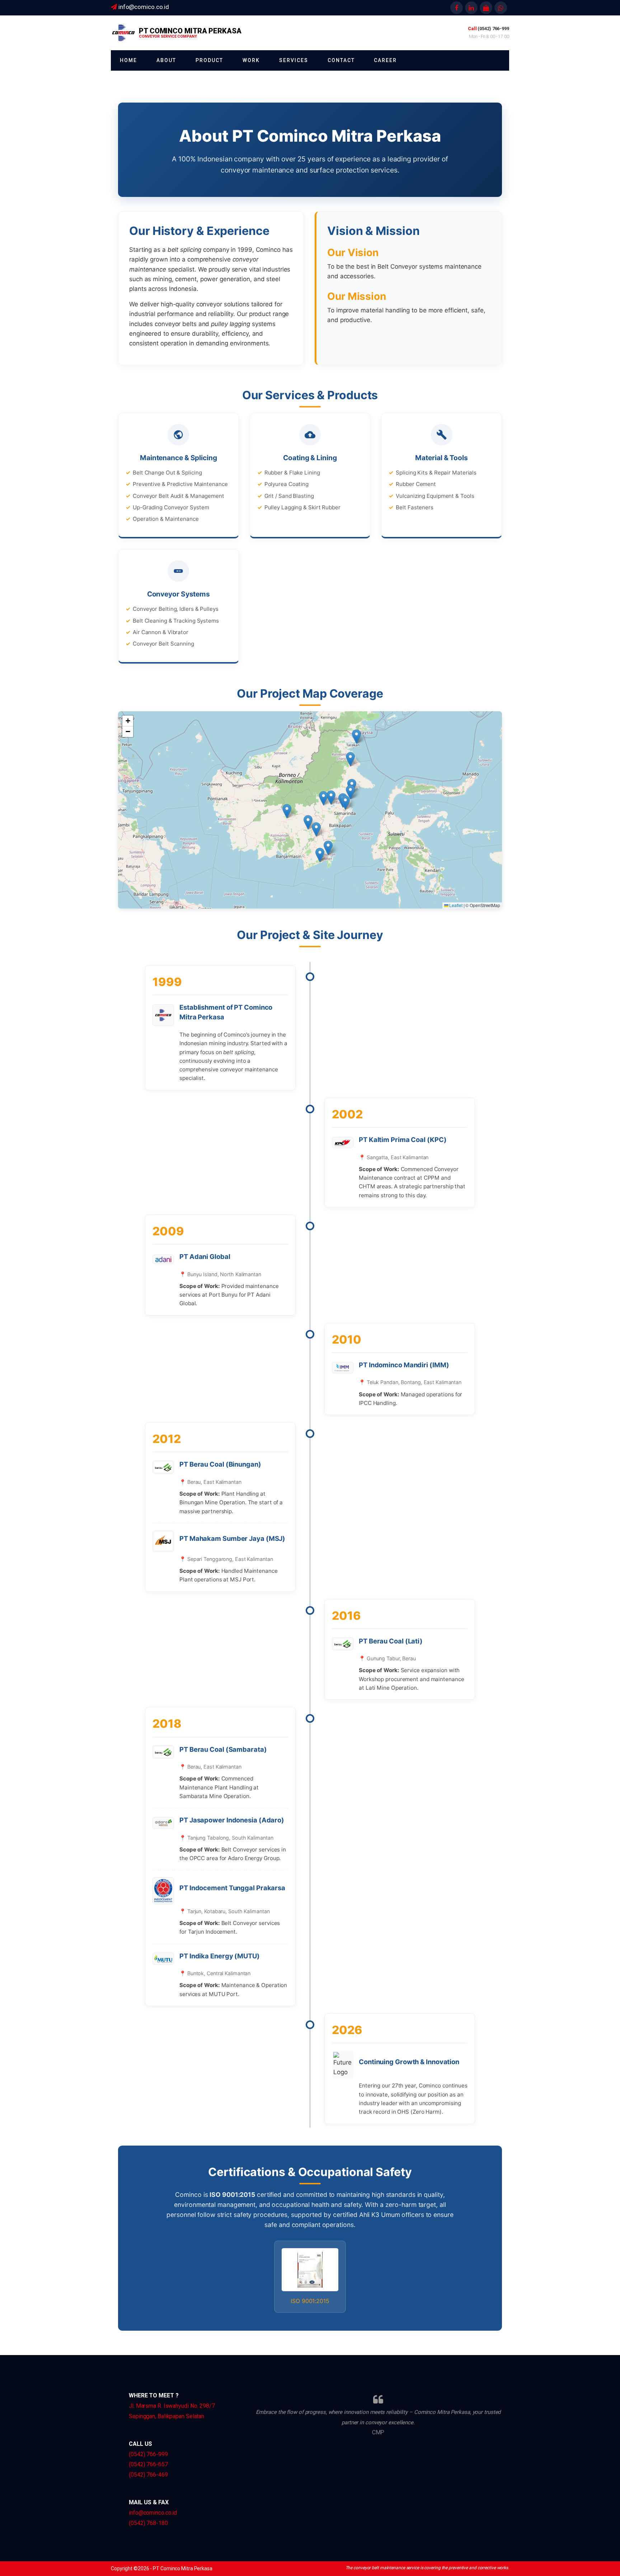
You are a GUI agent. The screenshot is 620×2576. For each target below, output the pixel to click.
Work (251, 60)
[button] (350, 759)
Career (385, 60)
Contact (341, 60)
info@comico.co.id (144, 7)
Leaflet (455, 905)
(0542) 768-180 (148, 2523)
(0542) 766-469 (148, 2475)
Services (294, 60)
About (166, 60)
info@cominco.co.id (153, 2513)
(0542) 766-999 (148, 2454)
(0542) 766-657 (148, 2464)
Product (209, 60)
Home (128, 60)
